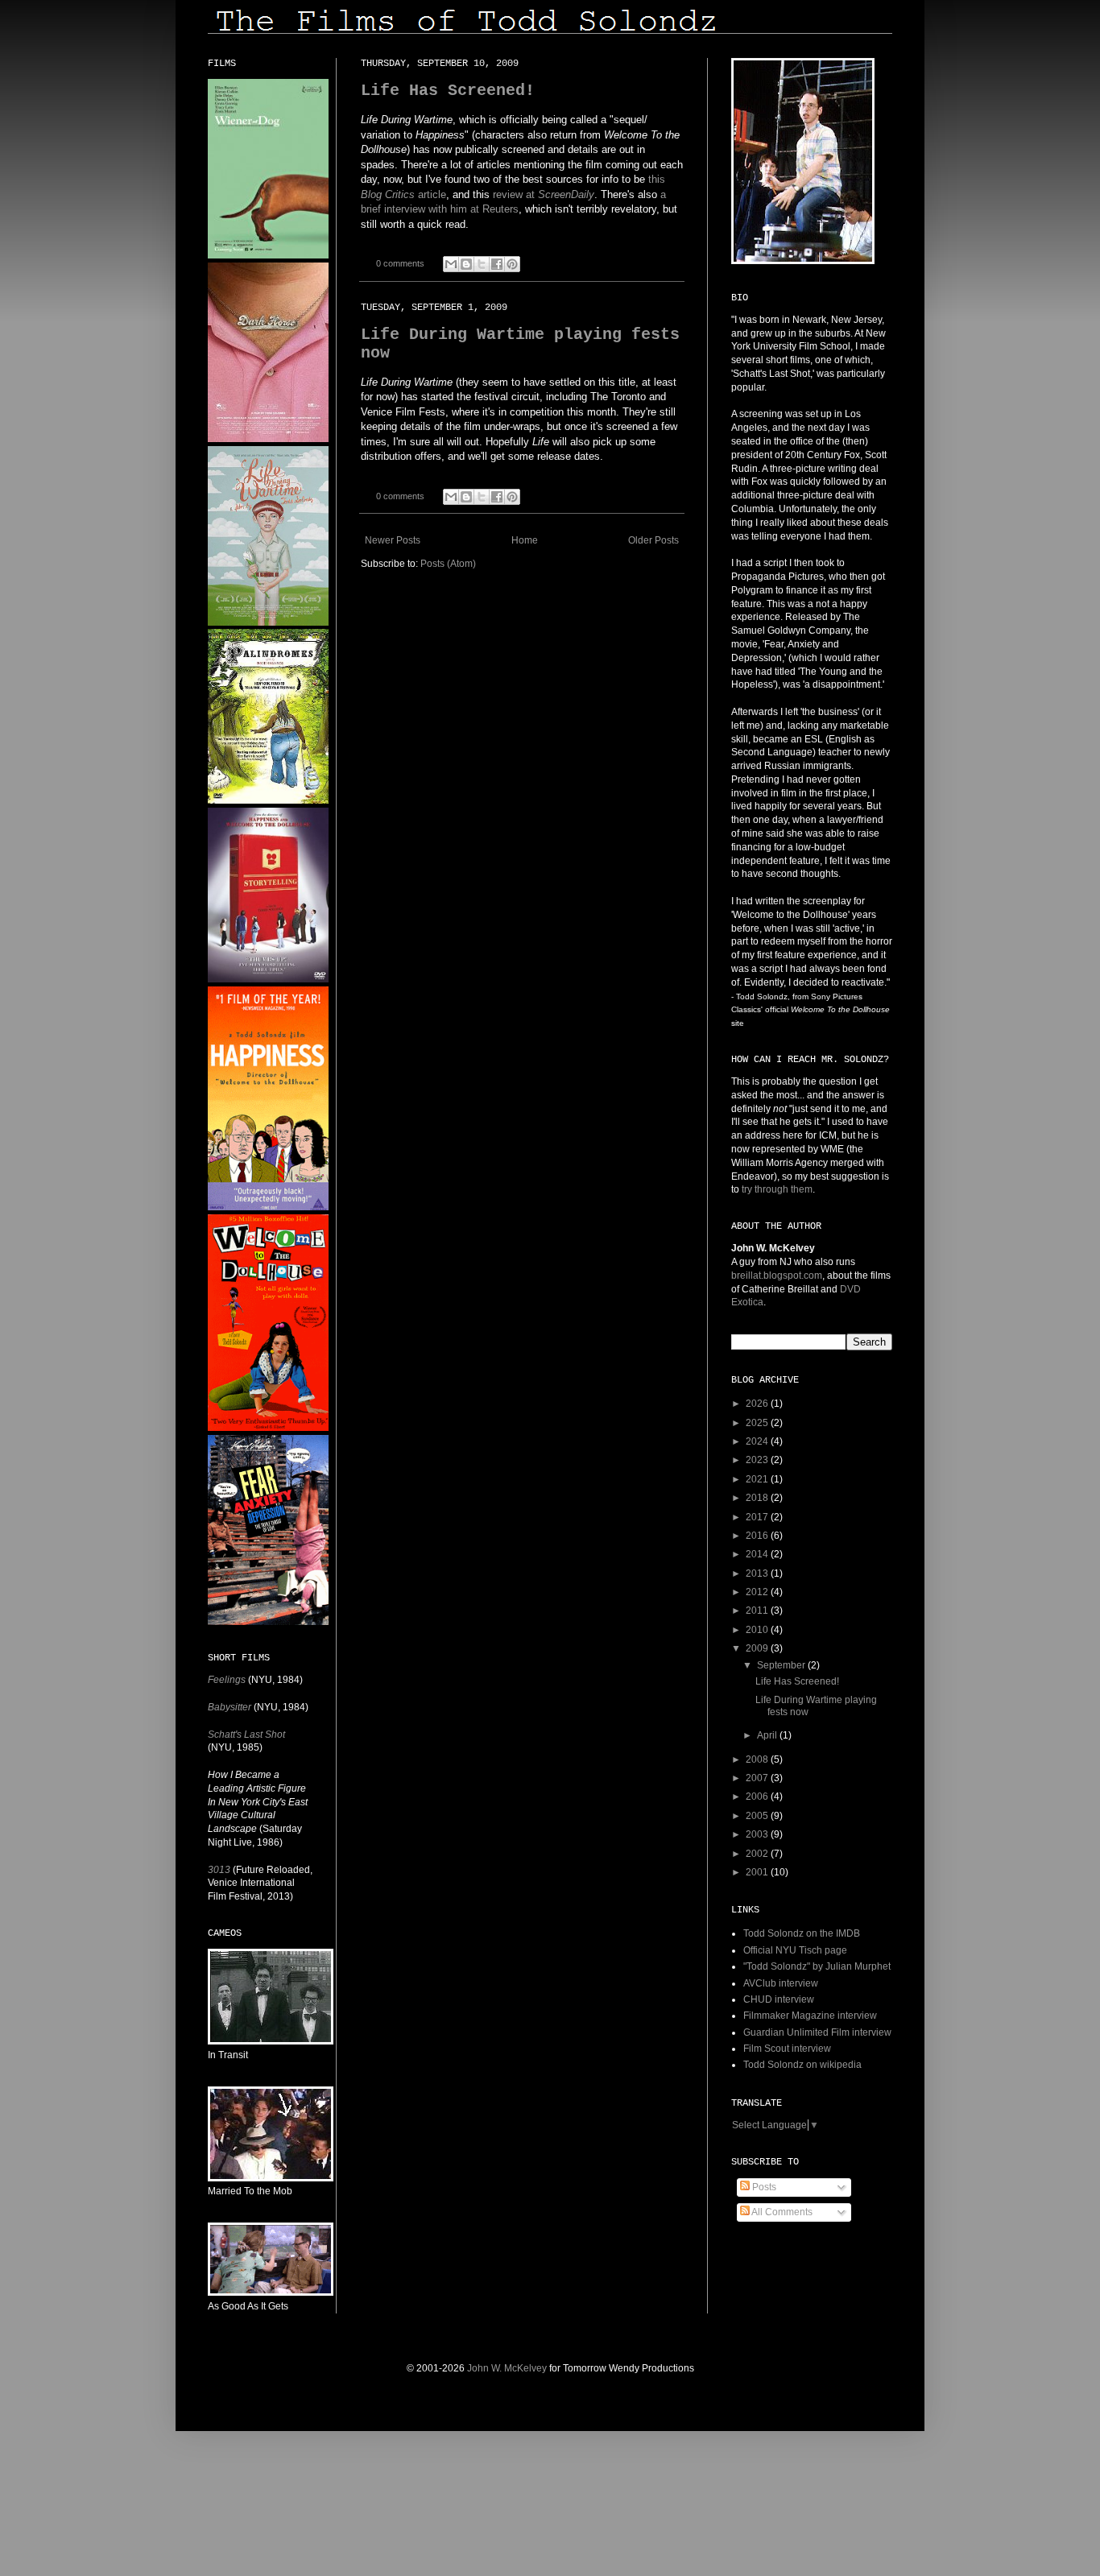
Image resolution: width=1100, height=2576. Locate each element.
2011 (758, 1611)
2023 (758, 1460)
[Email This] (451, 264)
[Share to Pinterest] (512, 264)
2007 (758, 1778)
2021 (758, 1479)
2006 (758, 1797)
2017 (758, 1517)
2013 (758, 1573)
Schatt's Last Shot (246, 1735)
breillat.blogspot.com (777, 1276)
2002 (758, 1854)
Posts (763, 2187)
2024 (758, 1441)
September (782, 1665)
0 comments (400, 263)
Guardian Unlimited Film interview (817, 2032)
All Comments (781, 2212)
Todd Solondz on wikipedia (802, 2065)
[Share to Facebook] (497, 264)
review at (544, 194)
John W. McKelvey (507, 2368)
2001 (758, 1872)
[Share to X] (482, 264)
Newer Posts (393, 540)
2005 (758, 1816)
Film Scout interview (787, 2049)
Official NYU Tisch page (795, 1950)
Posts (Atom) (448, 564)
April (768, 1735)
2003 (758, 1834)
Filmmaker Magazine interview (810, 2016)
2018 (758, 1498)
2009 (758, 1648)
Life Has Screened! (448, 91)
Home (525, 540)
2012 (758, 1592)
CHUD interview (779, 1999)
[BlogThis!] (466, 264)
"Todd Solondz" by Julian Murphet (817, 1966)
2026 (758, 1404)
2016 (758, 1536)
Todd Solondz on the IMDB (802, 1933)
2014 (758, 1554)
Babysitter (230, 1707)
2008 (758, 1759)
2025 (758, 1423)
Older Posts (653, 540)
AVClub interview (781, 1983)
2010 (758, 1630)
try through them (777, 1189)
